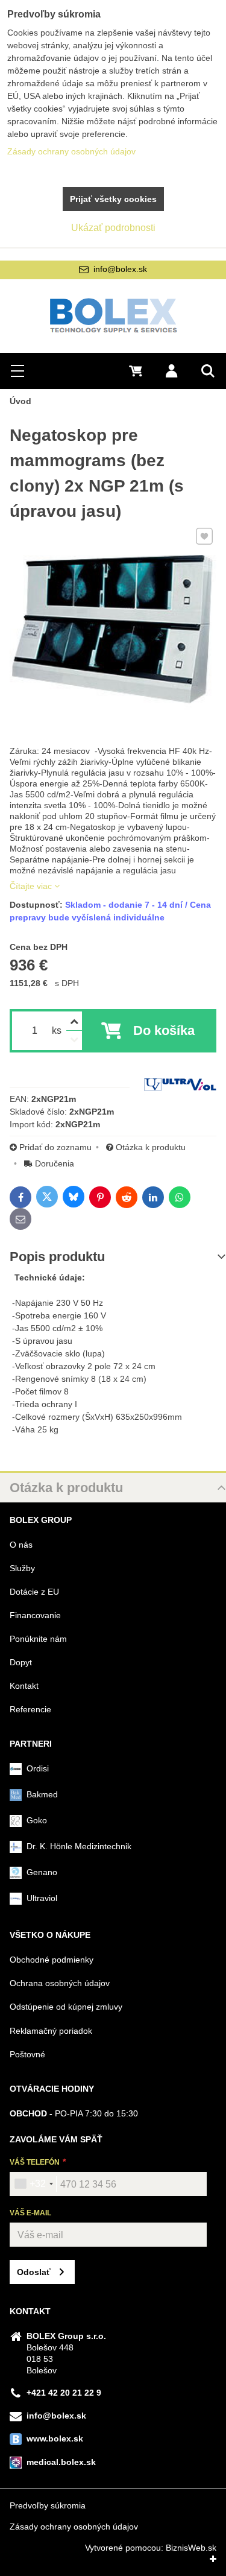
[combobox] (33, 2184)
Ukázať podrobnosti (113, 228)
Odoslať (34, 2272)
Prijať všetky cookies (113, 199)
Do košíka (164, 1030)
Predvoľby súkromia (48, 2505)
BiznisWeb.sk (191, 2548)
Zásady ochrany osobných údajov (74, 2527)
